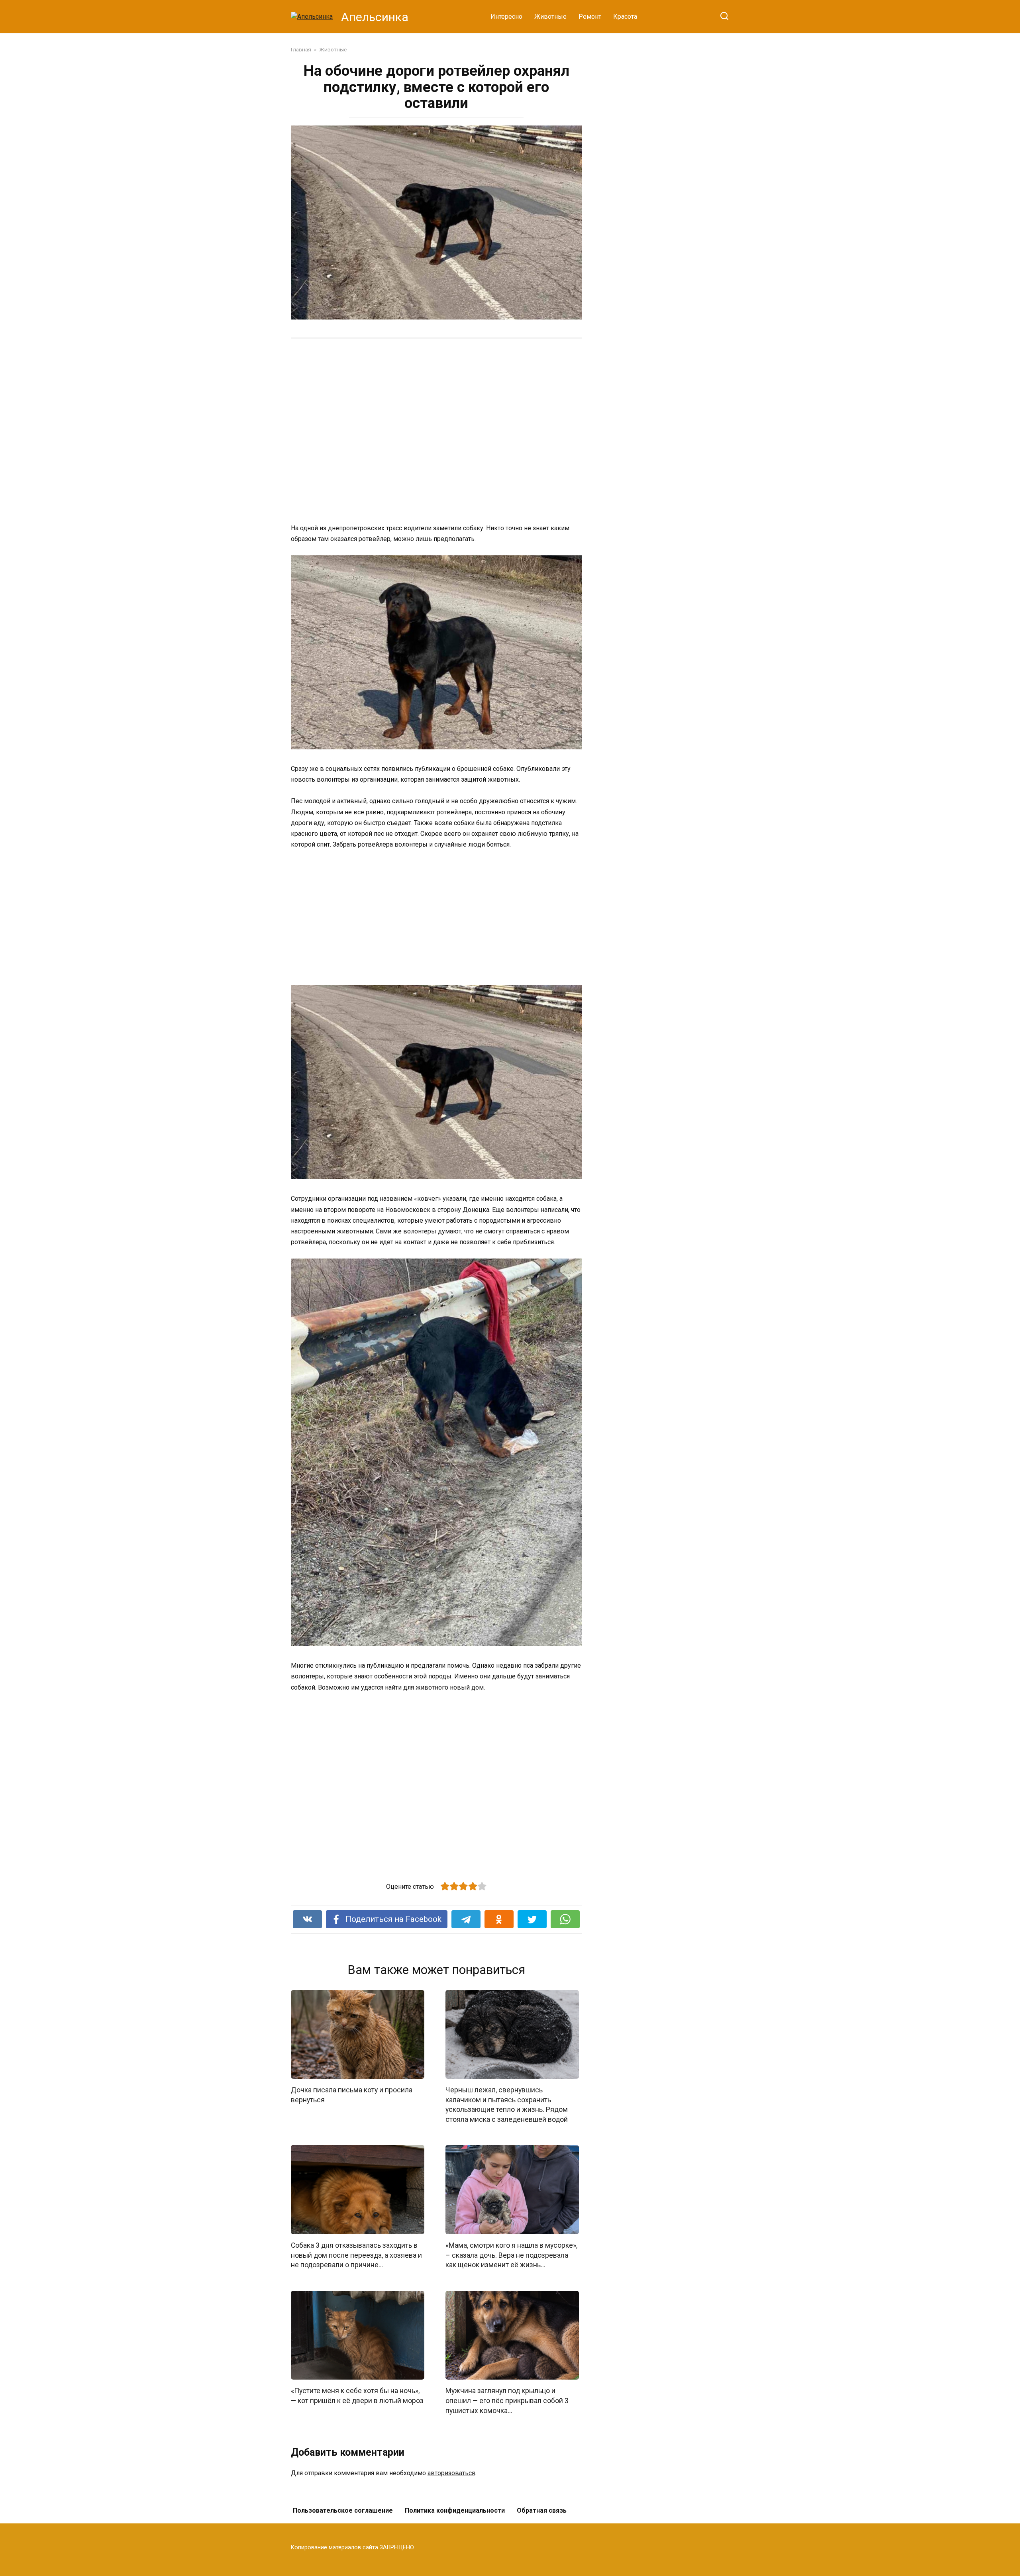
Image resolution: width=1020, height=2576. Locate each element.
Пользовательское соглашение (343, 2510)
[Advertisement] (406, 430)
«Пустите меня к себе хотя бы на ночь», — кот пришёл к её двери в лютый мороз (357, 2396)
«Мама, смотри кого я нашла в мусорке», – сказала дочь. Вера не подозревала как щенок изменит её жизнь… (511, 2255)
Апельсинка (375, 17)
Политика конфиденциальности (455, 2510)
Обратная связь (542, 2510)
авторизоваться (451, 2473)
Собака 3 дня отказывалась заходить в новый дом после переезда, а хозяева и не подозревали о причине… (356, 2255)
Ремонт (590, 17)
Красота (625, 17)
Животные (550, 17)
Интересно (506, 17)
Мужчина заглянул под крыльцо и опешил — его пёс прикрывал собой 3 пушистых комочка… (507, 2401)
